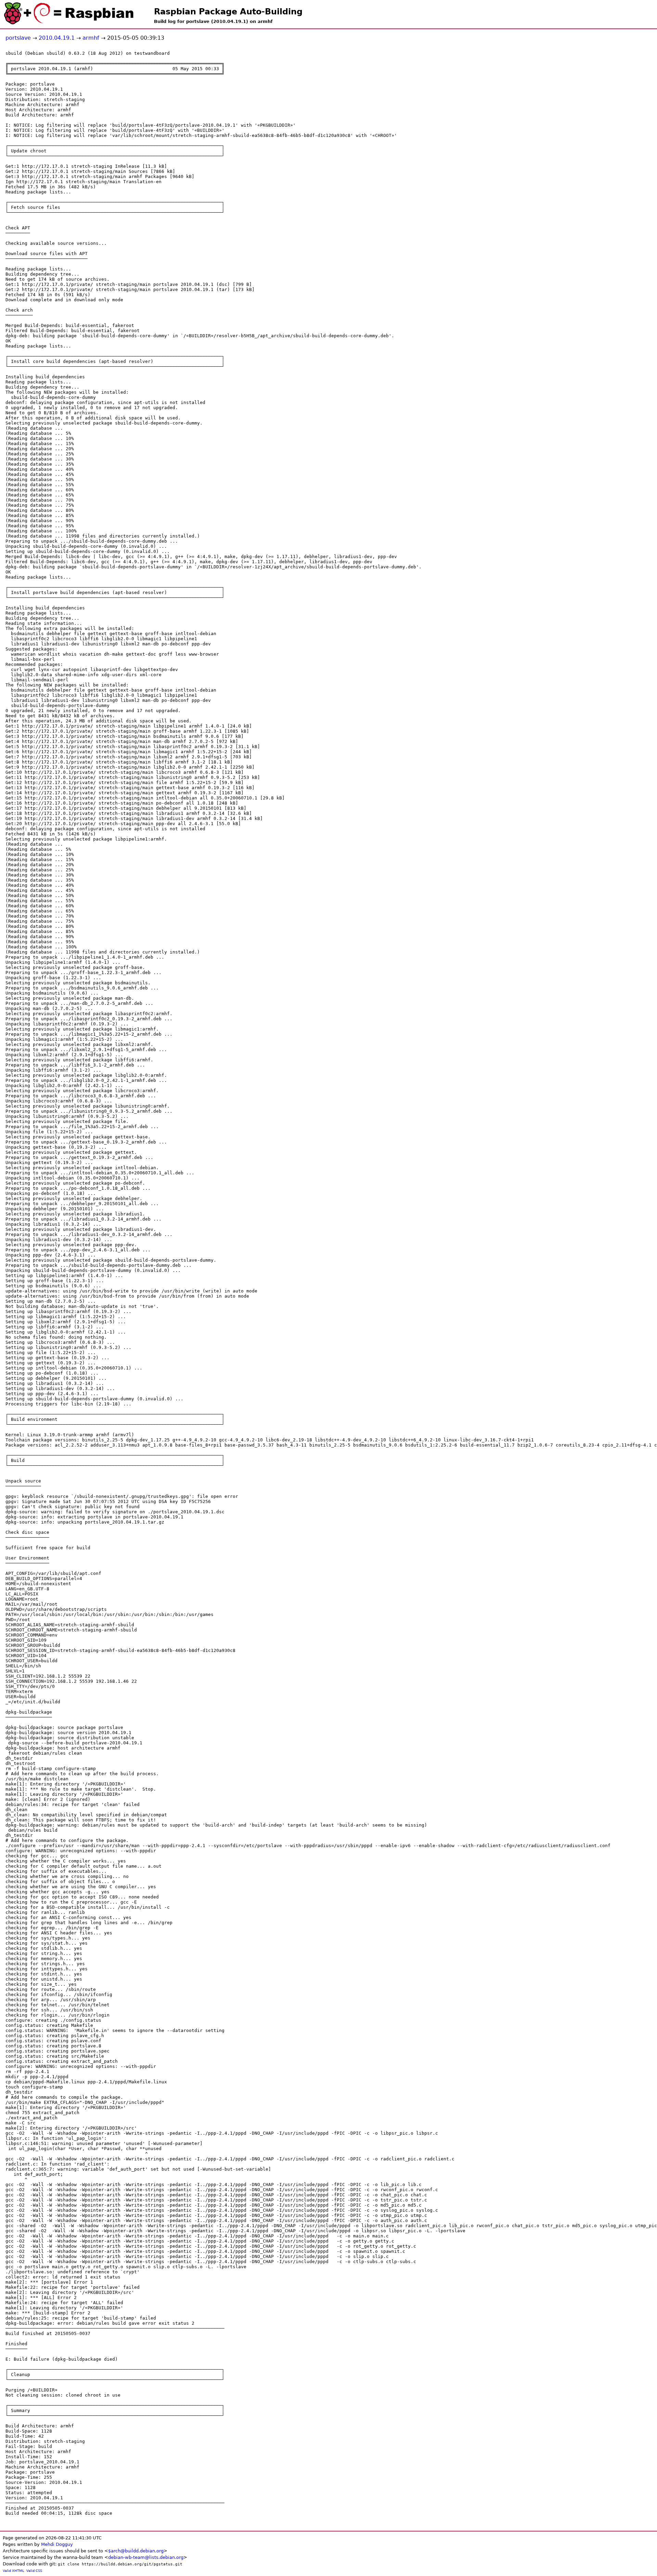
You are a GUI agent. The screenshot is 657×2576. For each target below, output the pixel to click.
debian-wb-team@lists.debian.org (146, 2557)
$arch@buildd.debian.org (136, 2551)
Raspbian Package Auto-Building (228, 12)
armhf (91, 38)
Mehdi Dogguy (57, 2544)
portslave (18, 38)
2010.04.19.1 (57, 38)
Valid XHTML (14, 2571)
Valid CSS (34, 2571)
